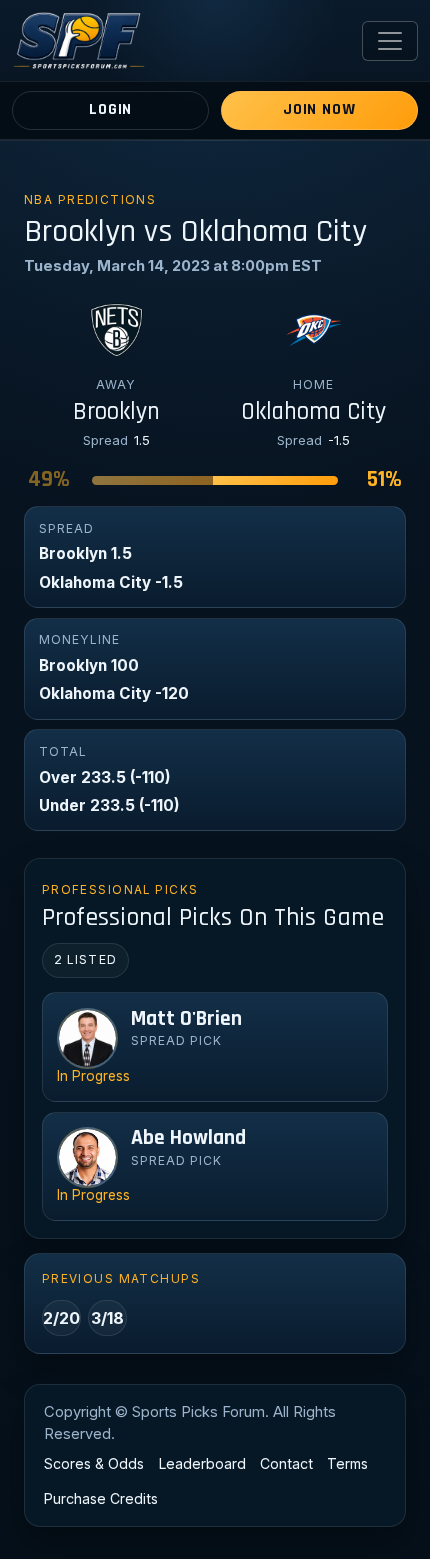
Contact (286, 1463)
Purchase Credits (101, 1498)
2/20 (61, 1318)
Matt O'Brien (186, 1019)
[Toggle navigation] (390, 41)
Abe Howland (188, 1138)
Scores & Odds (94, 1463)
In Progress (93, 1076)
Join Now (319, 109)
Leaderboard (202, 1463)
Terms (347, 1463)
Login (110, 109)
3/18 (107, 1318)
